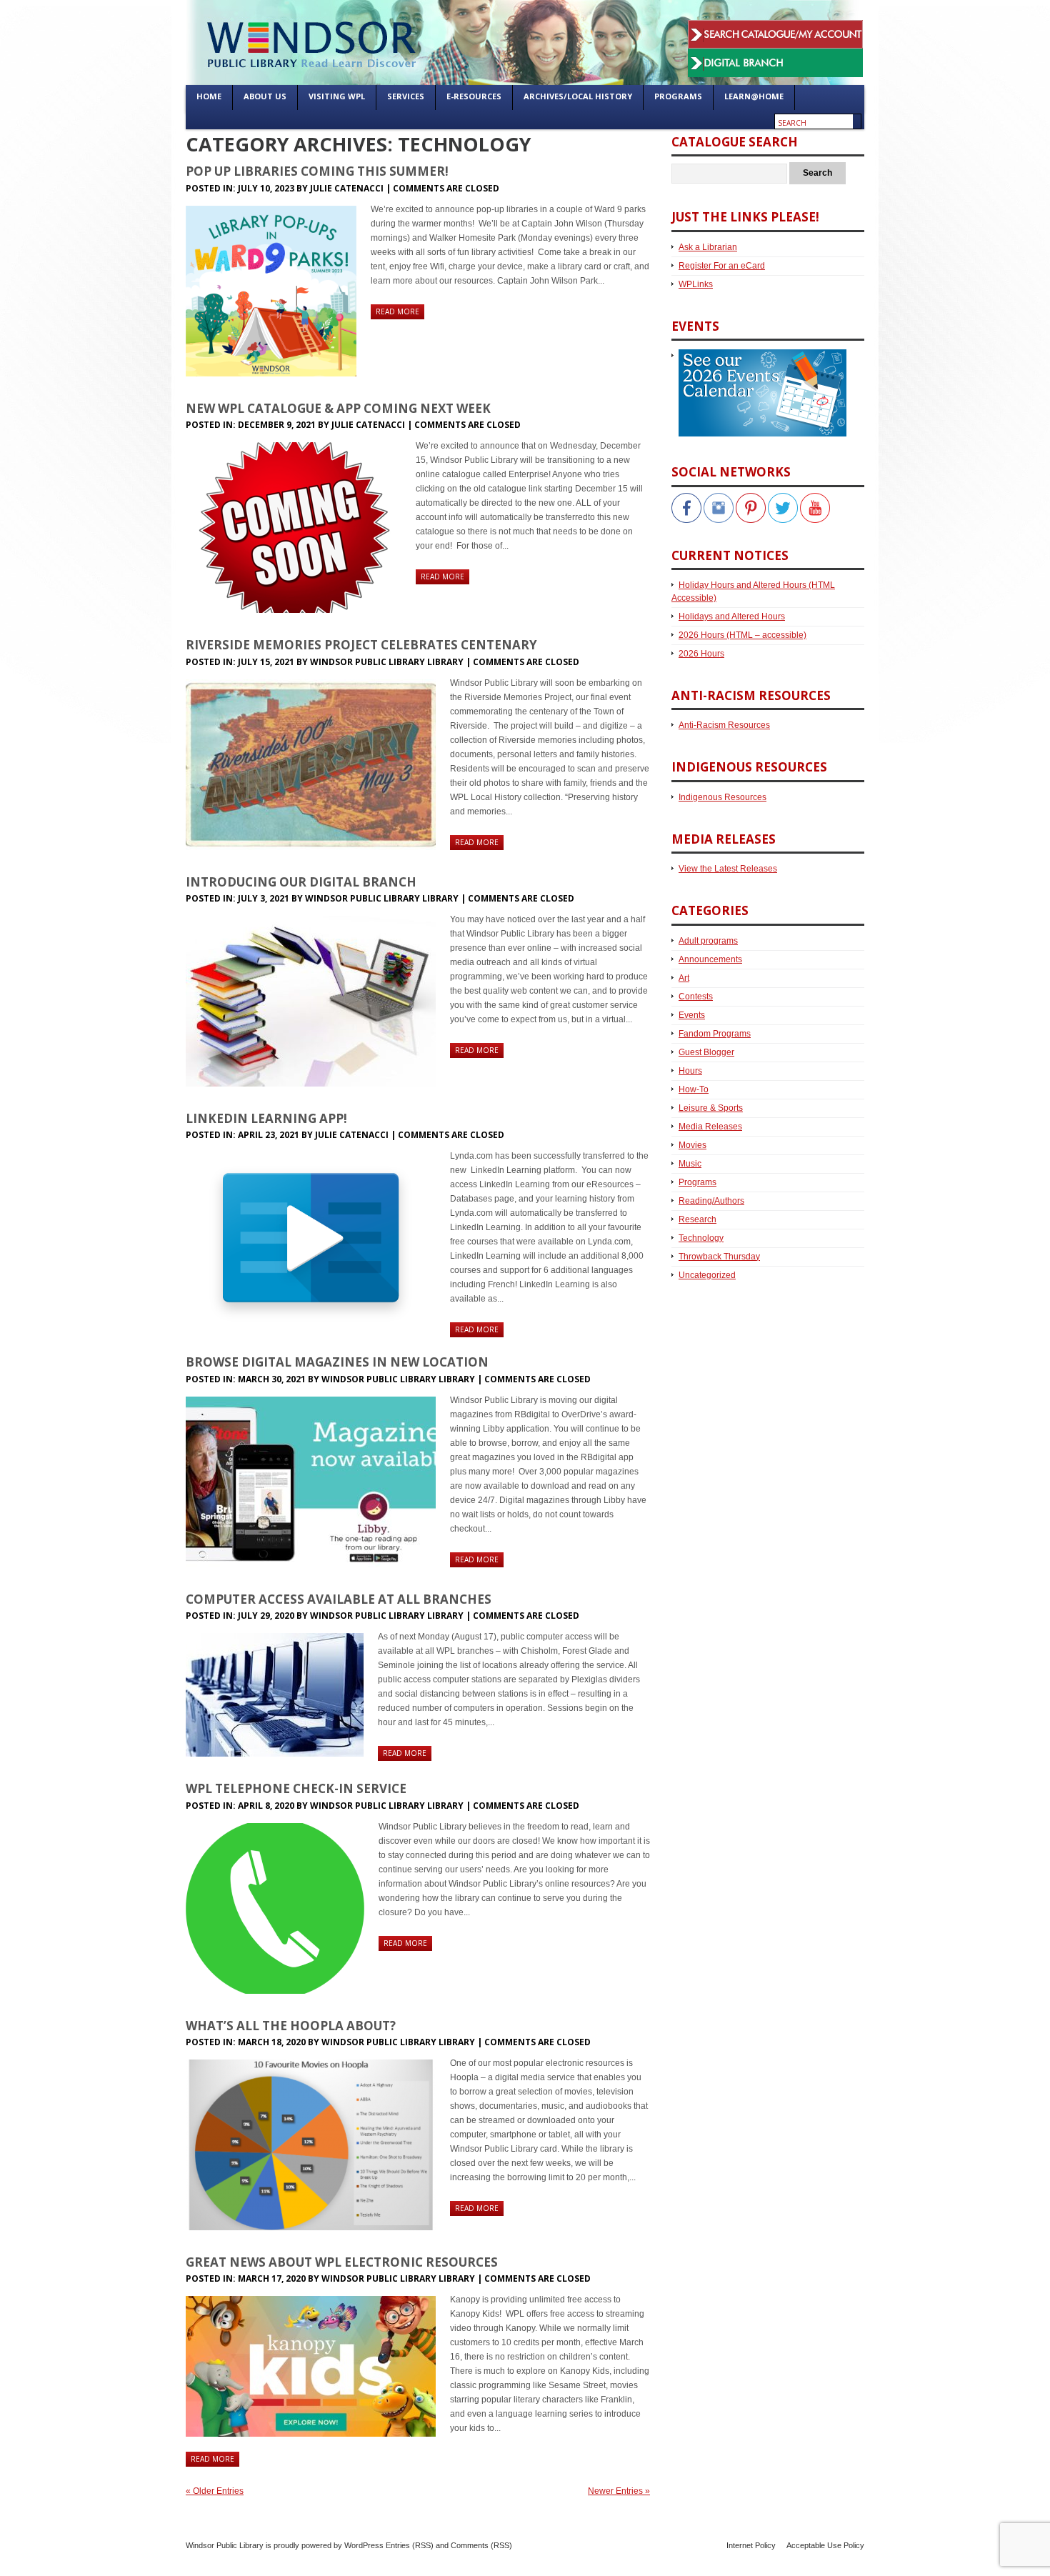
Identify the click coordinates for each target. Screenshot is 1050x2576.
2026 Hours (701, 654)
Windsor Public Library (225, 2545)
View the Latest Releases (728, 869)
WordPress (364, 2545)
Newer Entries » (619, 2491)
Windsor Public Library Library (387, 662)
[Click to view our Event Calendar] (759, 356)
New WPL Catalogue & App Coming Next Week (338, 408)
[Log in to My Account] (775, 27)
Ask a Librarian (708, 247)
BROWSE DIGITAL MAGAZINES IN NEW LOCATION (337, 1362)
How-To (694, 1089)
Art (684, 978)
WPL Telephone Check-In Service (296, 1788)
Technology (701, 1238)
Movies (692, 1145)
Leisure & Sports (711, 1108)
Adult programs (708, 941)
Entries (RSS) (410, 2545)
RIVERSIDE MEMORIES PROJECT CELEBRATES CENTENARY (361, 645)
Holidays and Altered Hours (732, 616)
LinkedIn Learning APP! (266, 1118)
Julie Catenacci (347, 188)
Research (697, 1219)
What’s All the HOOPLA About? (291, 2026)
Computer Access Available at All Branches (339, 1599)
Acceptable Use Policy (825, 2545)
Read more (397, 311)
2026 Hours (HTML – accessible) (742, 635)
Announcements (710, 959)
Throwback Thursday (719, 1257)
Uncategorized (707, 1275)
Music (690, 1164)
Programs (697, 1182)
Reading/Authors (711, 1201)
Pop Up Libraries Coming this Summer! (317, 171)
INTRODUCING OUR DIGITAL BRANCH (301, 882)
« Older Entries (215, 2491)
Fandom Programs (715, 1034)
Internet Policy (751, 2545)
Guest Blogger (706, 1052)
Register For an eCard (722, 266)
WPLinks (696, 284)
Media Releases (710, 1127)
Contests (696, 997)
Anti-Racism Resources (724, 725)
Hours (690, 1071)
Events (692, 1015)
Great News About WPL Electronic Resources (342, 2262)
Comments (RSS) (481, 2545)
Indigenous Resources (722, 797)
